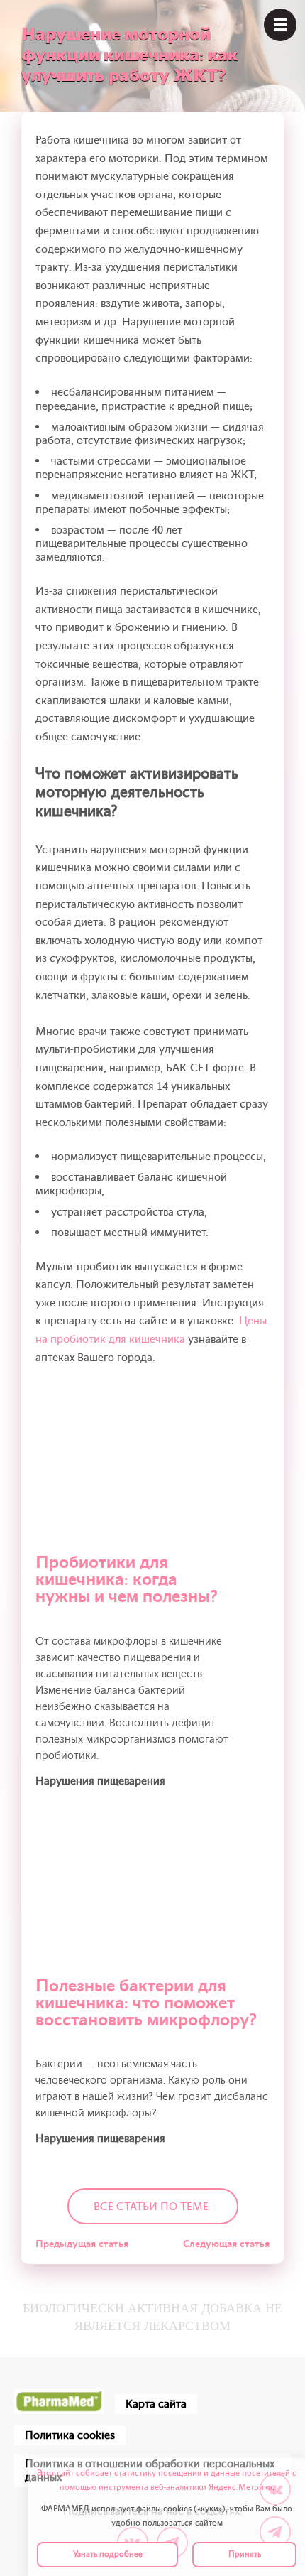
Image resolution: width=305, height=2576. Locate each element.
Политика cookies (70, 2435)
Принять (245, 2554)
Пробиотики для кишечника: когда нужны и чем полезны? (127, 1580)
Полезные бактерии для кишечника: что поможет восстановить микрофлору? (146, 2003)
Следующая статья (226, 2244)
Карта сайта (156, 2404)
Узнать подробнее (108, 2554)
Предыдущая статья (82, 2244)
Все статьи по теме (151, 2207)
